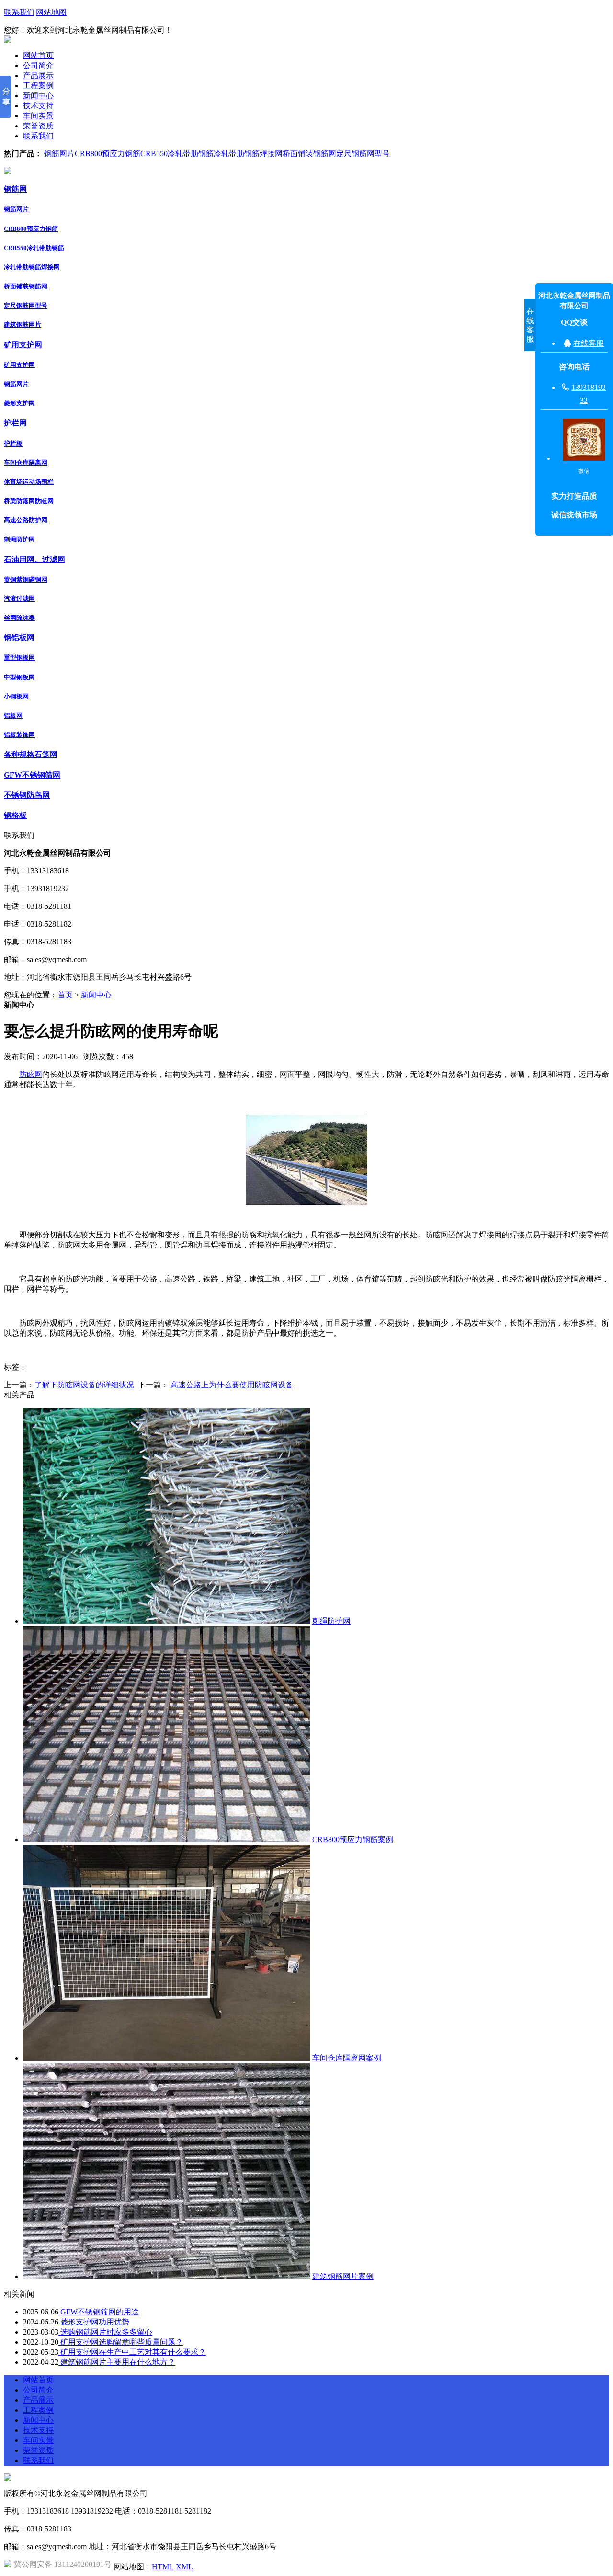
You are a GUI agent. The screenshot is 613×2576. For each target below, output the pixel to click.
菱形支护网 (19, 403)
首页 (65, 995)
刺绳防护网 (19, 539)
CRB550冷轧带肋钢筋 (177, 154)
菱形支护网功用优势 (94, 2322)
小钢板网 (16, 696)
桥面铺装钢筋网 (309, 154)
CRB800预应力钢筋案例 (353, 1839)
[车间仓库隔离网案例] (167, 2058)
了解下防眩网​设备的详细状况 (84, 1385)
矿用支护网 (23, 345)
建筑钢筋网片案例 (343, 2276)
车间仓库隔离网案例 (347, 2058)
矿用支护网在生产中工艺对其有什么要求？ (132, 2352)
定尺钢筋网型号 (363, 154)
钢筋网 (15, 189)
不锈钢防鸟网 (27, 795)
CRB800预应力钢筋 (108, 154)
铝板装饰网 (19, 735)
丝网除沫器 (19, 618)
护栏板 (13, 443)
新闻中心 (96, 995)
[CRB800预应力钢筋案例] (167, 1839)
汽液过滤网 (19, 599)
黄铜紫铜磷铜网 (26, 579)
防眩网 (31, 1074)
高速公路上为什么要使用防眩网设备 (232, 1385)
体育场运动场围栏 (29, 482)
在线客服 (589, 343)
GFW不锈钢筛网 (32, 775)
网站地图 (51, 12)
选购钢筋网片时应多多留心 (105, 2332)
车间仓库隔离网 (26, 463)
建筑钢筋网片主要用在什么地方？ (117, 2362)
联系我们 (19, 12)
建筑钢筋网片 (23, 325)
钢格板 (15, 815)
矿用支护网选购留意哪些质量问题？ (121, 2342)
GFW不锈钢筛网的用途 (99, 2312)
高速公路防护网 (26, 520)
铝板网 (13, 716)
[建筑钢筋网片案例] (167, 2276)
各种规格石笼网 (31, 754)
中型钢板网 (19, 677)
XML (184, 2567)
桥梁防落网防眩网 (29, 501)
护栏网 (15, 423)
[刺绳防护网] (167, 1621)
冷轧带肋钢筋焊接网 (248, 154)
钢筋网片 (59, 154)
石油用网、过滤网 (34, 559)
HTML (163, 2567)
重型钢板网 (19, 658)
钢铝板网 (19, 637)
